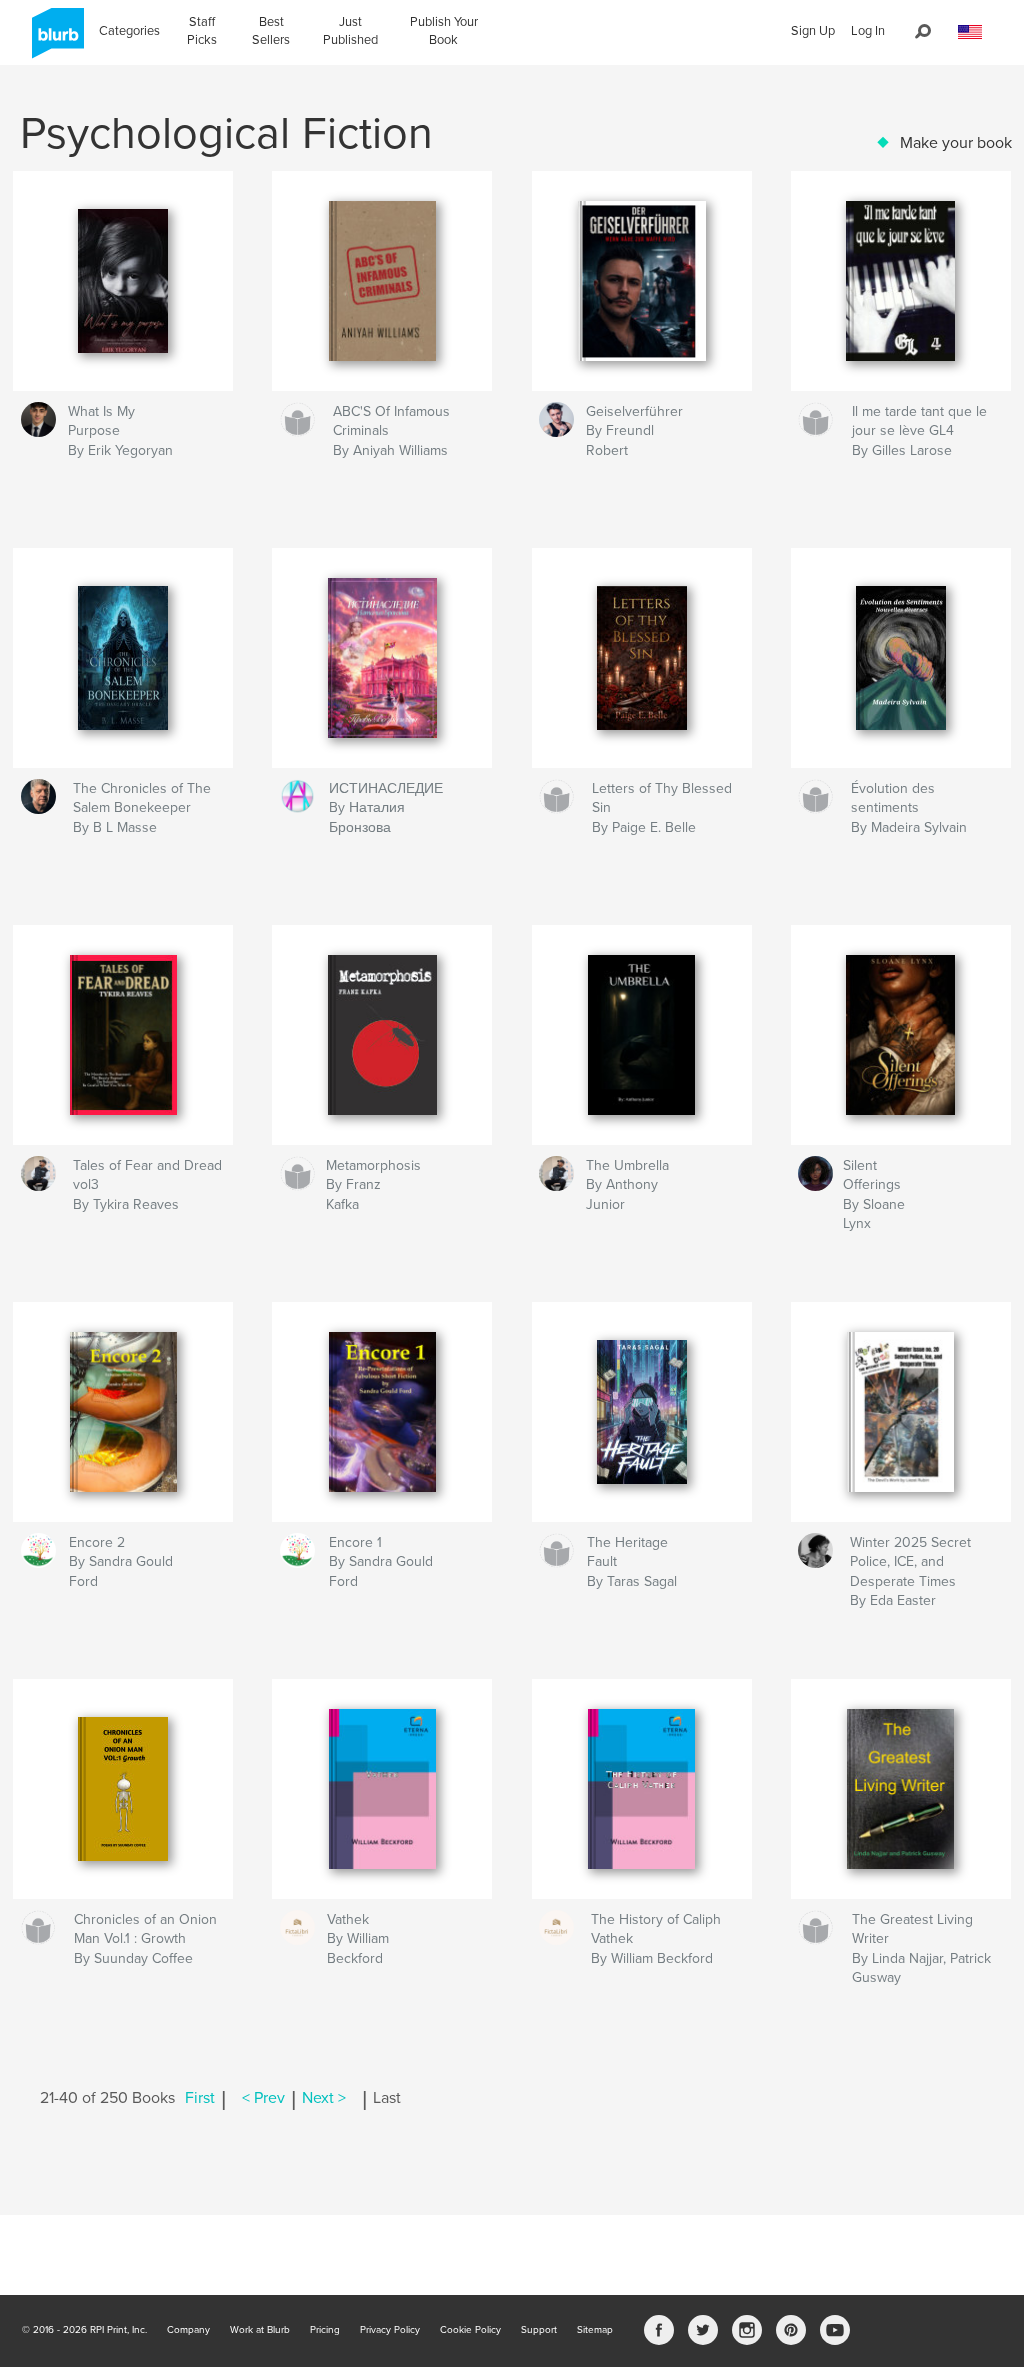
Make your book (956, 143)
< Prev (263, 2098)
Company (188, 2330)
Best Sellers (271, 31)
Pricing (325, 2330)
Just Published (350, 31)
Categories (129, 31)
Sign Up (813, 31)
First (200, 2098)
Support (539, 2330)
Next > (324, 2098)
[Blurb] (54, 41)
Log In (868, 31)
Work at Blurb (260, 2330)
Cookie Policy (470, 2330)
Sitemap (595, 2330)
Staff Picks (202, 31)
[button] (970, 32)
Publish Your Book (444, 31)
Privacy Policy (390, 2330)
